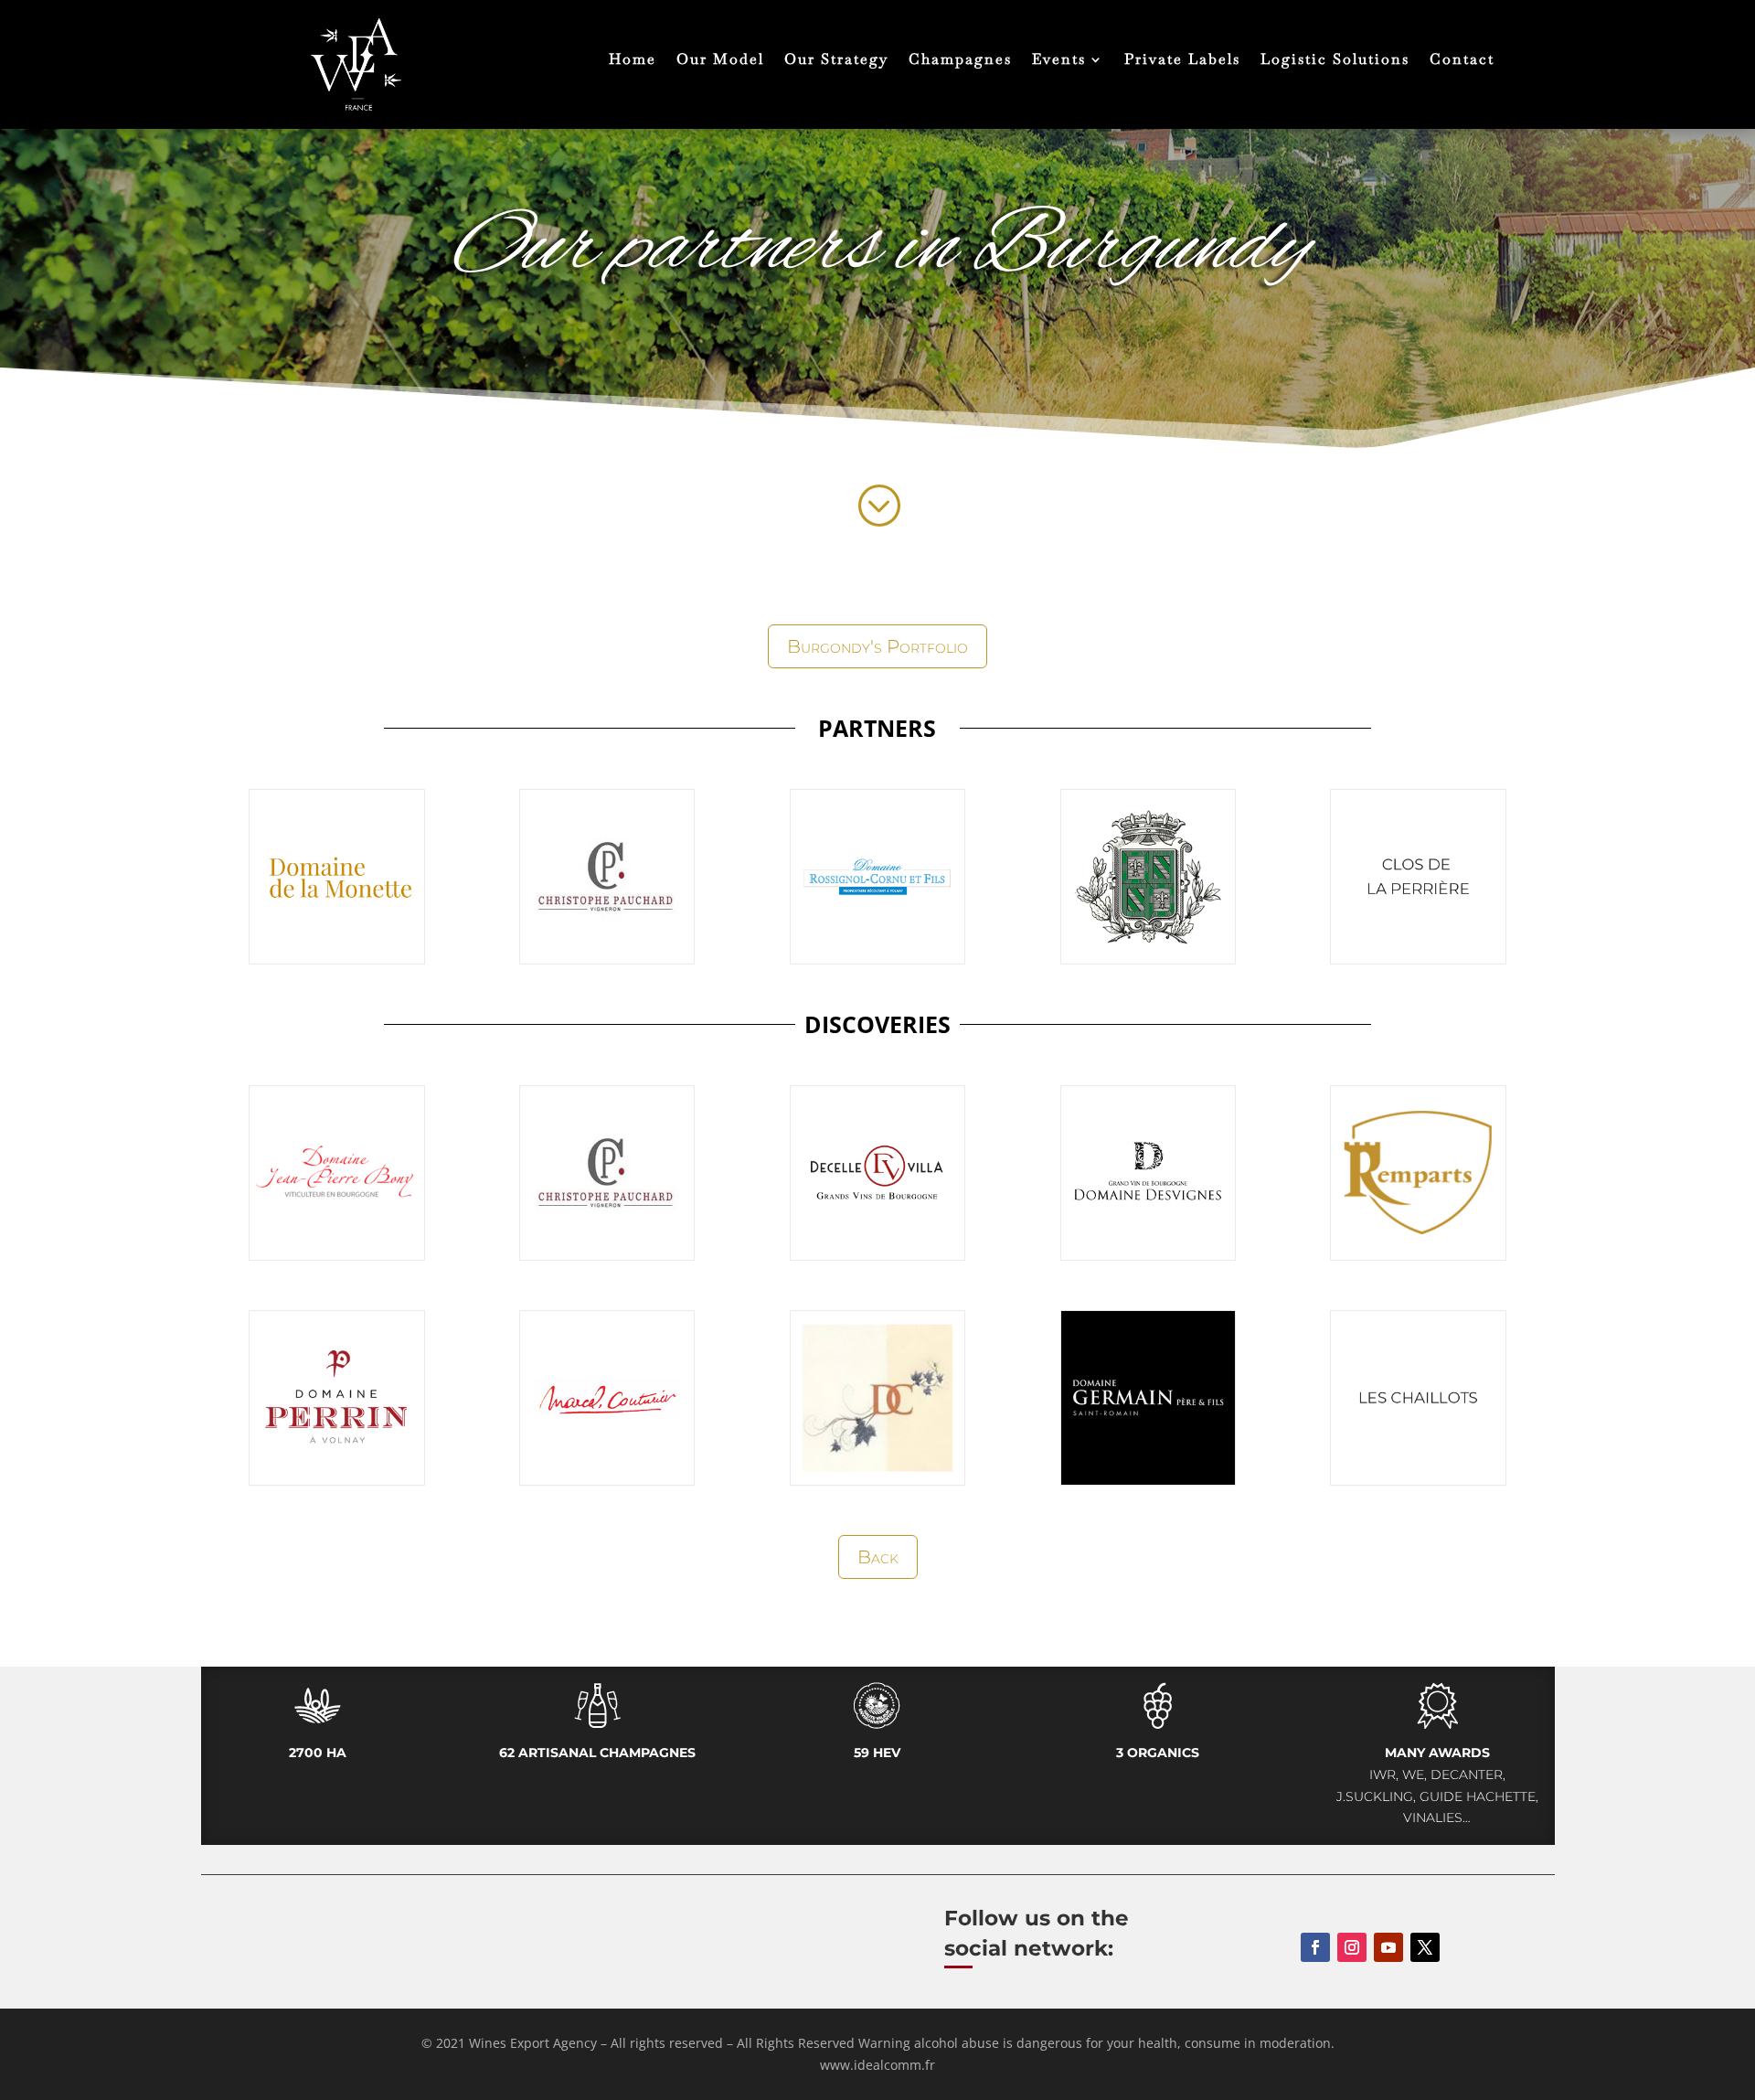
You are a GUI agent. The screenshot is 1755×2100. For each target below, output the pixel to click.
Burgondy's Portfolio (877, 646)
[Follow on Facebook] (1315, 1947)
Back (878, 1557)
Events (1059, 61)
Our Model (720, 61)
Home (633, 61)
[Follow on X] (1425, 1947)
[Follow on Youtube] (1388, 1947)
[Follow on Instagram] (1352, 1947)
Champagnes (960, 61)
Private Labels (1182, 61)
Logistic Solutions (1335, 61)
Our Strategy (836, 61)
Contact (1462, 61)
